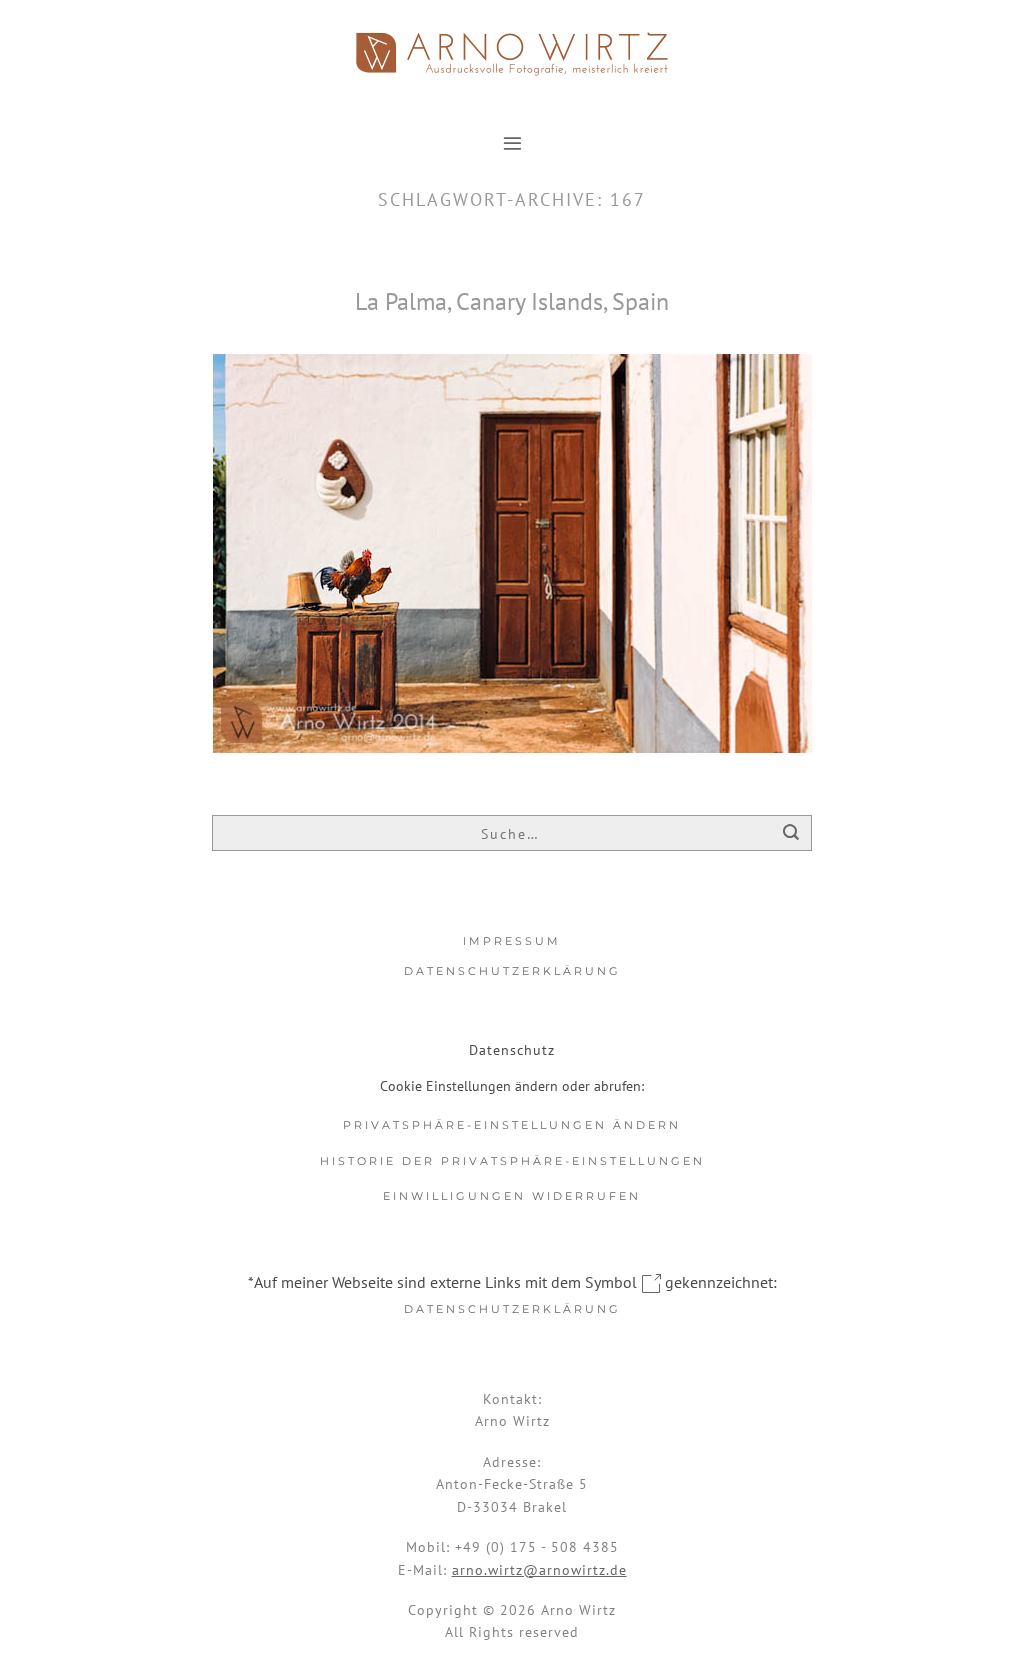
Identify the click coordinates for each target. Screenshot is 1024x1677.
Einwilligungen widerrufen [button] (512, 1196)
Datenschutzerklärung (512, 971)
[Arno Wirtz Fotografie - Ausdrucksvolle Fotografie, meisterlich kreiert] (512, 54)
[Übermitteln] (791, 834)
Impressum (512, 941)
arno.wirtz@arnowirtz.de (539, 1570)
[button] (512, 142)
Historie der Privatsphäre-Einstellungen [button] (512, 1161)
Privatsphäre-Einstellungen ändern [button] (512, 1125)
